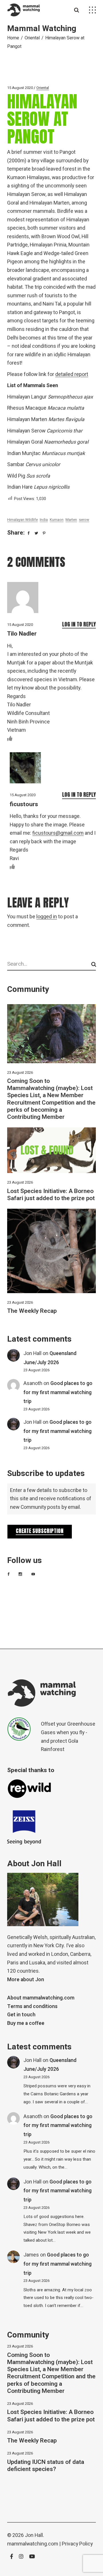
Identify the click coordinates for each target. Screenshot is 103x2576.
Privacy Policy (77, 2544)
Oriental (32, 38)
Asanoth (33, 1383)
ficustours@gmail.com (58, 833)
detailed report (72, 374)
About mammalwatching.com (41, 1998)
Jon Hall (32, 1353)
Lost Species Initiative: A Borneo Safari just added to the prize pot (51, 1195)
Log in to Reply (79, 624)
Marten (71, 520)
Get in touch (21, 2015)
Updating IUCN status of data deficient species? (46, 2466)
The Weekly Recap (32, 1311)
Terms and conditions (32, 2006)
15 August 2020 (20, 88)
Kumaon (57, 520)
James (31, 2255)
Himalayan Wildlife (22, 520)
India (44, 520)
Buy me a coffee (26, 2023)
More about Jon (26, 1980)
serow (84, 520)
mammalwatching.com (33, 2544)
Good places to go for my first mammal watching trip (58, 1392)
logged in (47, 917)
